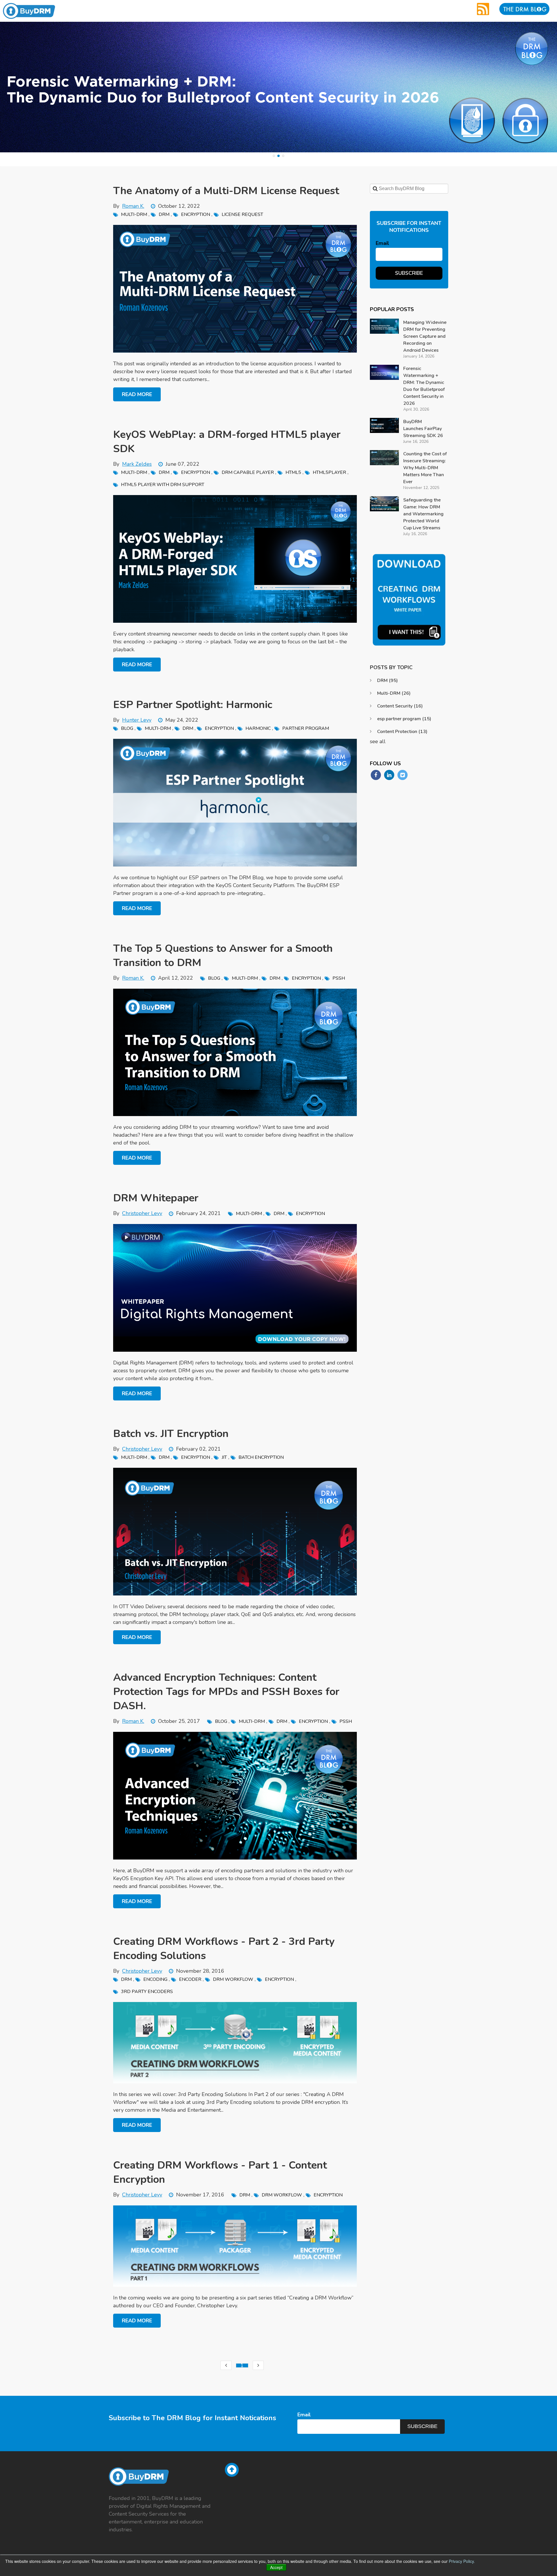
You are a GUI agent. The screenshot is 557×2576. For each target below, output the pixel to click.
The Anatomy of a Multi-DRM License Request (226, 191)
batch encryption (261, 1457)
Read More (137, 394)
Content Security (400, 706)
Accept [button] (276, 2567)
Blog (127, 728)
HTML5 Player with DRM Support (163, 485)
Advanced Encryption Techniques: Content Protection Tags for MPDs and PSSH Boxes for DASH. (226, 1692)
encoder (190, 1979)
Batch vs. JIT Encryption (171, 1434)
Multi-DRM (134, 214)
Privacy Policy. (462, 2561)
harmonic (258, 728)
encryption (196, 214)
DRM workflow (233, 1979)
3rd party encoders (147, 1992)
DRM (164, 214)
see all (378, 741)
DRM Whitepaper (156, 1198)
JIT (224, 1457)
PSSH (339, 978)
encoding (155, 1979)
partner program (306, 728)
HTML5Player (329, 472)
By (129, 206)
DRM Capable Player (248, 472)
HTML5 (293, 472)
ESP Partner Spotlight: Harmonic (193, 705)
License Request (242, 214)
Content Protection (402, 732)
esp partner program (404, 719)
